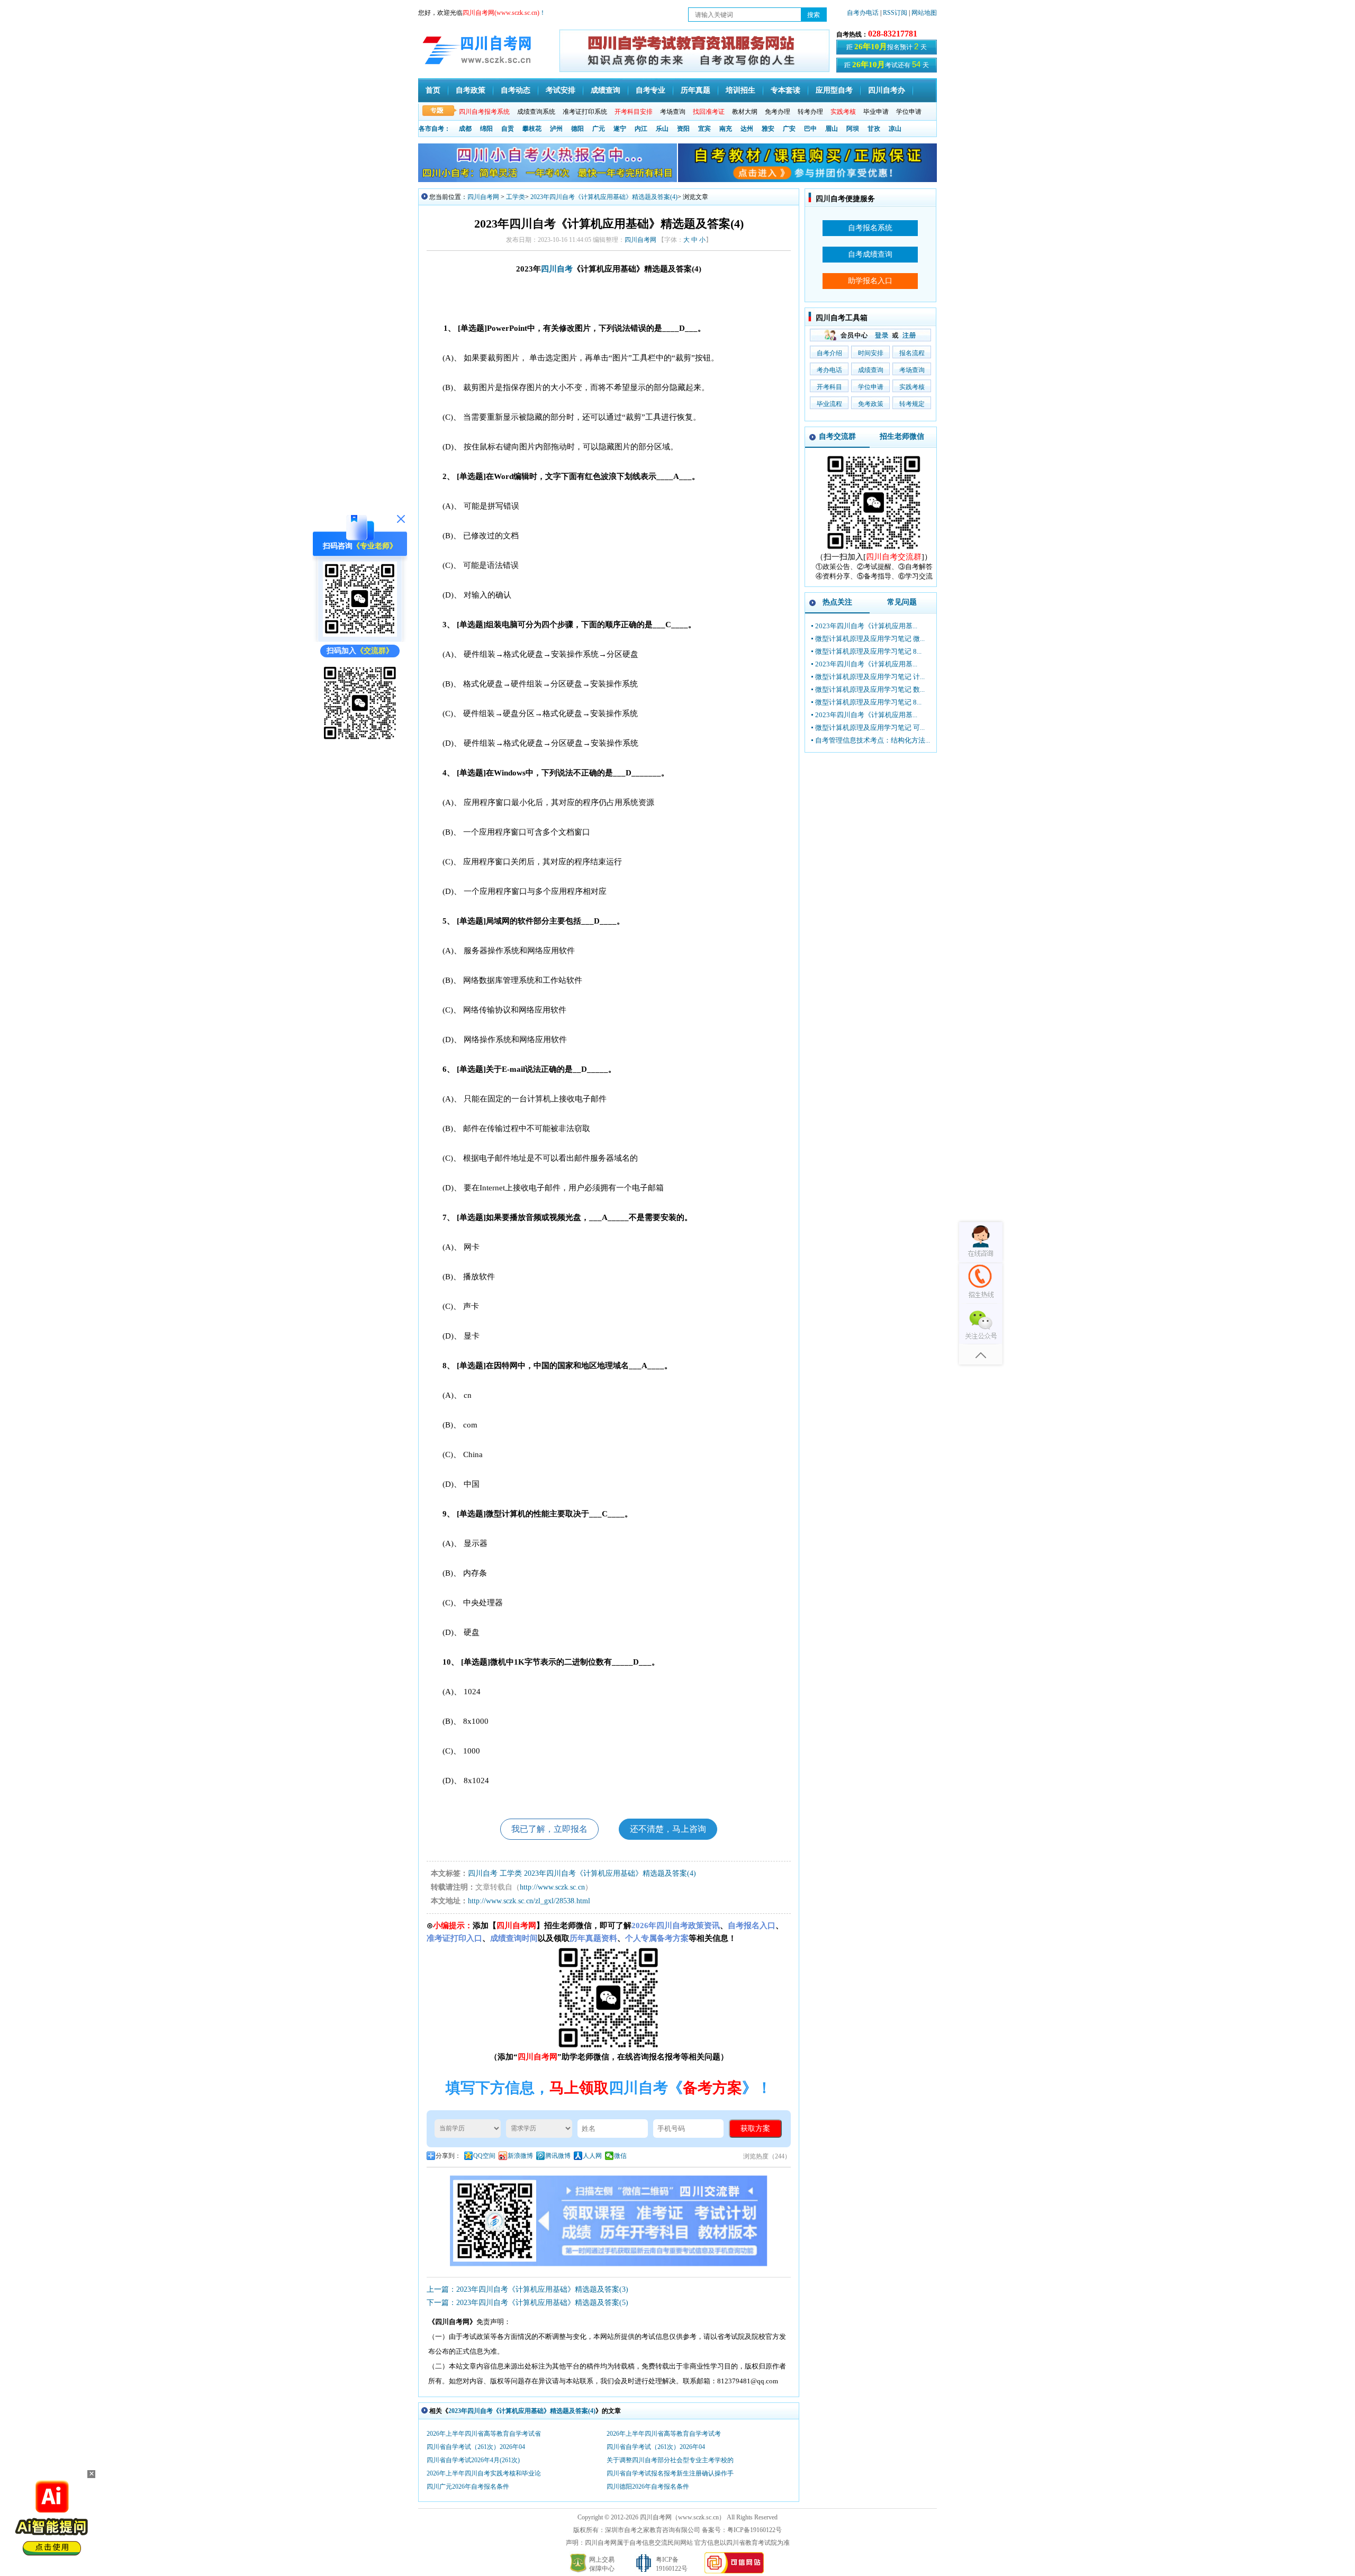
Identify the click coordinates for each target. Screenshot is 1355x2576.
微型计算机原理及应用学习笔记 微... (870, 639)
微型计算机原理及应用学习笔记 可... (870, 727)
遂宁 (620, 129)
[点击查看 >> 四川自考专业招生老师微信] (360, 634)
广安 (789, 129)
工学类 (516, 197)
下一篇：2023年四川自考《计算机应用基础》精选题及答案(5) (527, 2303)
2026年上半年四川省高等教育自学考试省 (484, 2434)
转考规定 (912, 404)
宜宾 (704, 129)
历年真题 (695, 90)
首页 (433, 90)
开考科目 (829, 387)
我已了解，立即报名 (549, 1829)
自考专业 (651, 90)
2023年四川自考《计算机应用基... (866, 626)
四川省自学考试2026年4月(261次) (473, 2460)
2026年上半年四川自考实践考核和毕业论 (484, 2473)
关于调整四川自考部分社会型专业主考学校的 (670, 2460)
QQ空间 (484, 2156)
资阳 (683, 129)
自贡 (508, 129)
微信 (620, 2156)
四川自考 (557, 269)
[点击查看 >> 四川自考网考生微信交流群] (360, 739)
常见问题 (902, 602)
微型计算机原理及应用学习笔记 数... (870, 689)
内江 (641, 129)
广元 (599, 129)
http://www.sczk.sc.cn (552, 1887)
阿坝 (853, 129)
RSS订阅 (896, 13)
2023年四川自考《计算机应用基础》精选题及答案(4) (604, 197)
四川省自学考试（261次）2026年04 (476, 2447)
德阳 (577, 129)
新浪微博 (520, 2156)
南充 (726, 129)
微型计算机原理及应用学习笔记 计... (870, 677)
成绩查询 (606, 90)
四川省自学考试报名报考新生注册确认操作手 (670, 2473)
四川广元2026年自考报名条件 (468, 2487)
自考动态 (516, 90)
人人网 (592, 2156)
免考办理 (778, 112)
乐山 (662, 129)
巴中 (810, 129)
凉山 (895, 129)
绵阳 (486, 129)
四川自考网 (483, 197)
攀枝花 (532, 129)
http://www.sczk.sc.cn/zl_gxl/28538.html (529, 1901)
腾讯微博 (558, 2156)
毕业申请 (876, 112)
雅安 (768, 129)
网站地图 (924, 13)
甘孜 (874, 129)
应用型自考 (834, 90)
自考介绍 (829, 353)
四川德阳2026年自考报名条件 (648, 2487)
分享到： (448, 2156)
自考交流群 (837, 436)
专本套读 (785, 90)
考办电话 (829, 370)
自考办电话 (863, 13)
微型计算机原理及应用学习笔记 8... (868, 651)
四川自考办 (887, 90)
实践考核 (912, 387)
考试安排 (561, 90)
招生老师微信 (902, 436)
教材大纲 (745, 112)
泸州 (556, 129)
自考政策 (471, 90)
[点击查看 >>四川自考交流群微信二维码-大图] (874, 550)
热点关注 (837, 602)
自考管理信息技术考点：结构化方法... (873, 740)
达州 (747, 129)
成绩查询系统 (536, 112)
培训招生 (740, 90)
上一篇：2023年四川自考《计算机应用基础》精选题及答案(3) (527, 2289)
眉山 (832, 129)
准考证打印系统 (585, 112)
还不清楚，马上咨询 (668, 1829)
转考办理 (810, 112)
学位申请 (909, 112)
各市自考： (435, 129)
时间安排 (871, 353)
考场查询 (673, 112)
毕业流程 (829, 404)
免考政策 (871, 404)
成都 (465, 129)
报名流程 (912, 353)
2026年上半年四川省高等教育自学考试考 (664, 2434)
